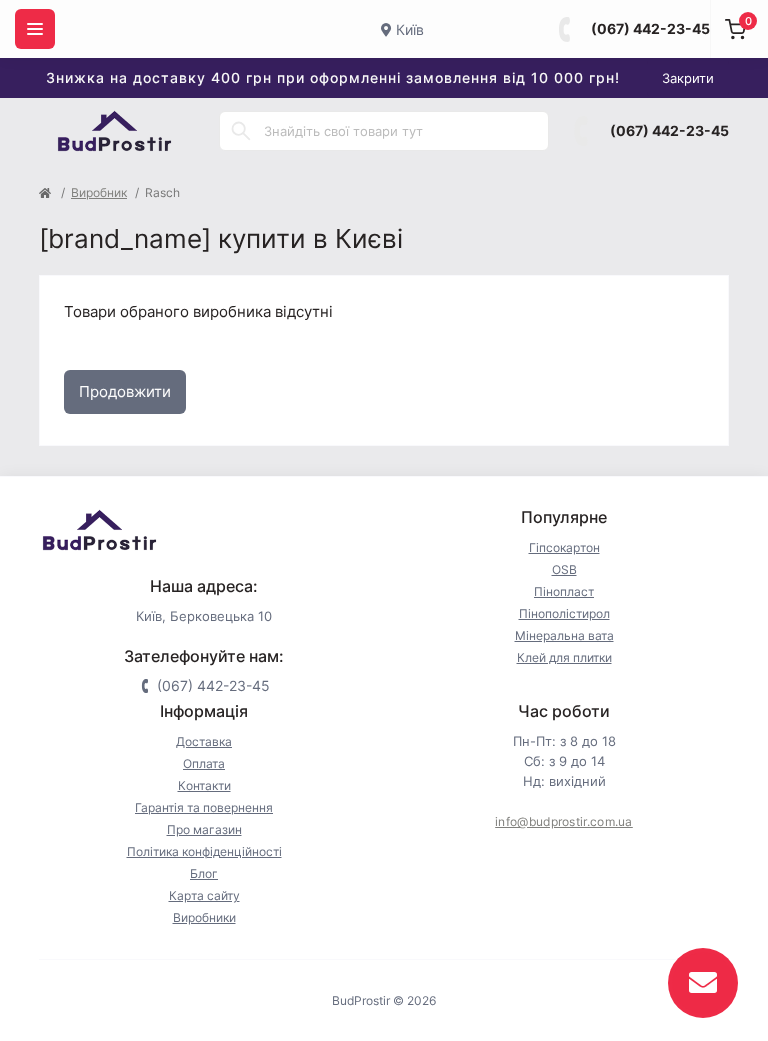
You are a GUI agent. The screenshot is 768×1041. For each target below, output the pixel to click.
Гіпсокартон (564, 547)
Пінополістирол (564, 613)
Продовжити (125, 391)
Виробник (99, 192)
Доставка (204, 741)
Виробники (204, 917)
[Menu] (35, 29)
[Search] (241, 131)
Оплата (204, 763)
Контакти (204, 785)
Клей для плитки (564, 657)
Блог (204, 873)
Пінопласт (564, 591)
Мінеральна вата (564, 635)
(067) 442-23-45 (650, 28)
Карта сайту (204, 895)
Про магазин (204, 829)
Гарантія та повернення (204, 807)
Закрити (688, 78)
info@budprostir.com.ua (564, 821)
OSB (564, 569)
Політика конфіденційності (204, 851)
